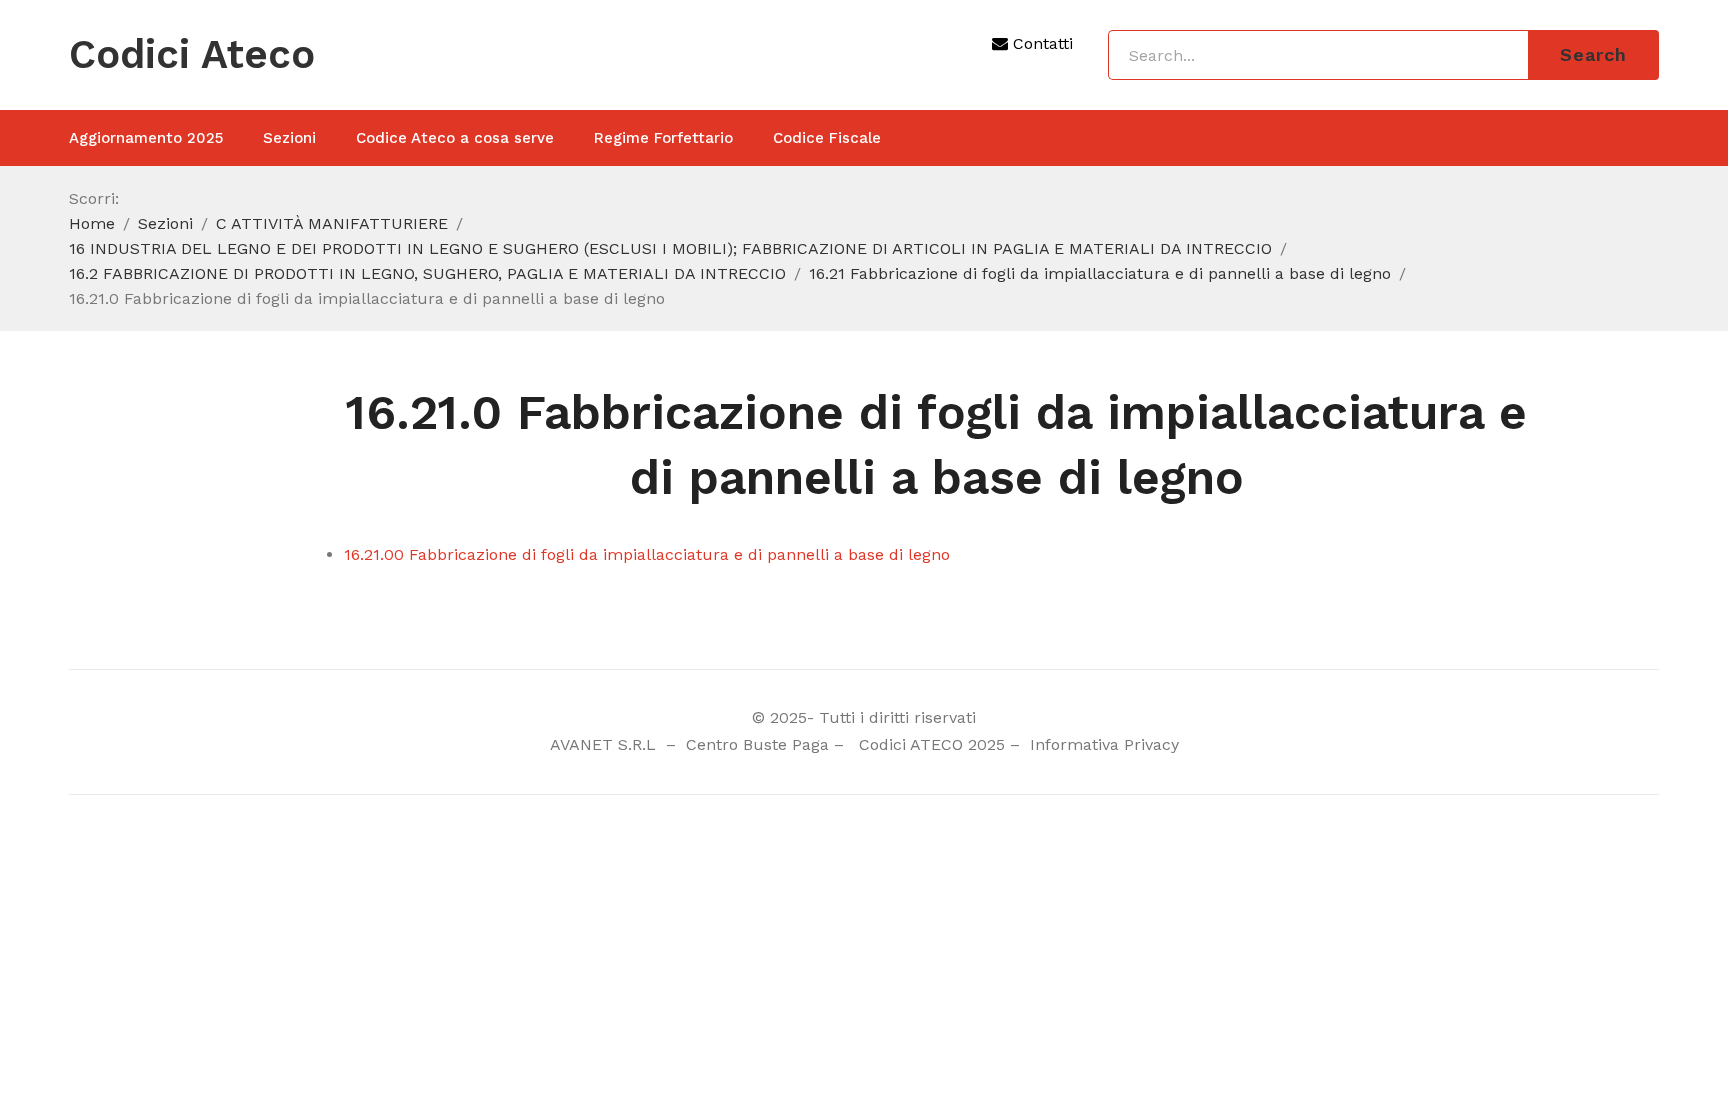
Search (1593, 54)
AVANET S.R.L (605, 744)
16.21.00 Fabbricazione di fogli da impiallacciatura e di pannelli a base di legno (647, 554)
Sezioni (289, 138)
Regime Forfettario (663, 138)
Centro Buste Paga (757, 744)
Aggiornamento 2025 (146, 138)
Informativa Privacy (1102, 744)
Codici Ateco (192, 55)
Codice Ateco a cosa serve (455, 138)
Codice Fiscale (827, 138)
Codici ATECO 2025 (932, 744)
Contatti (1040, 43)
